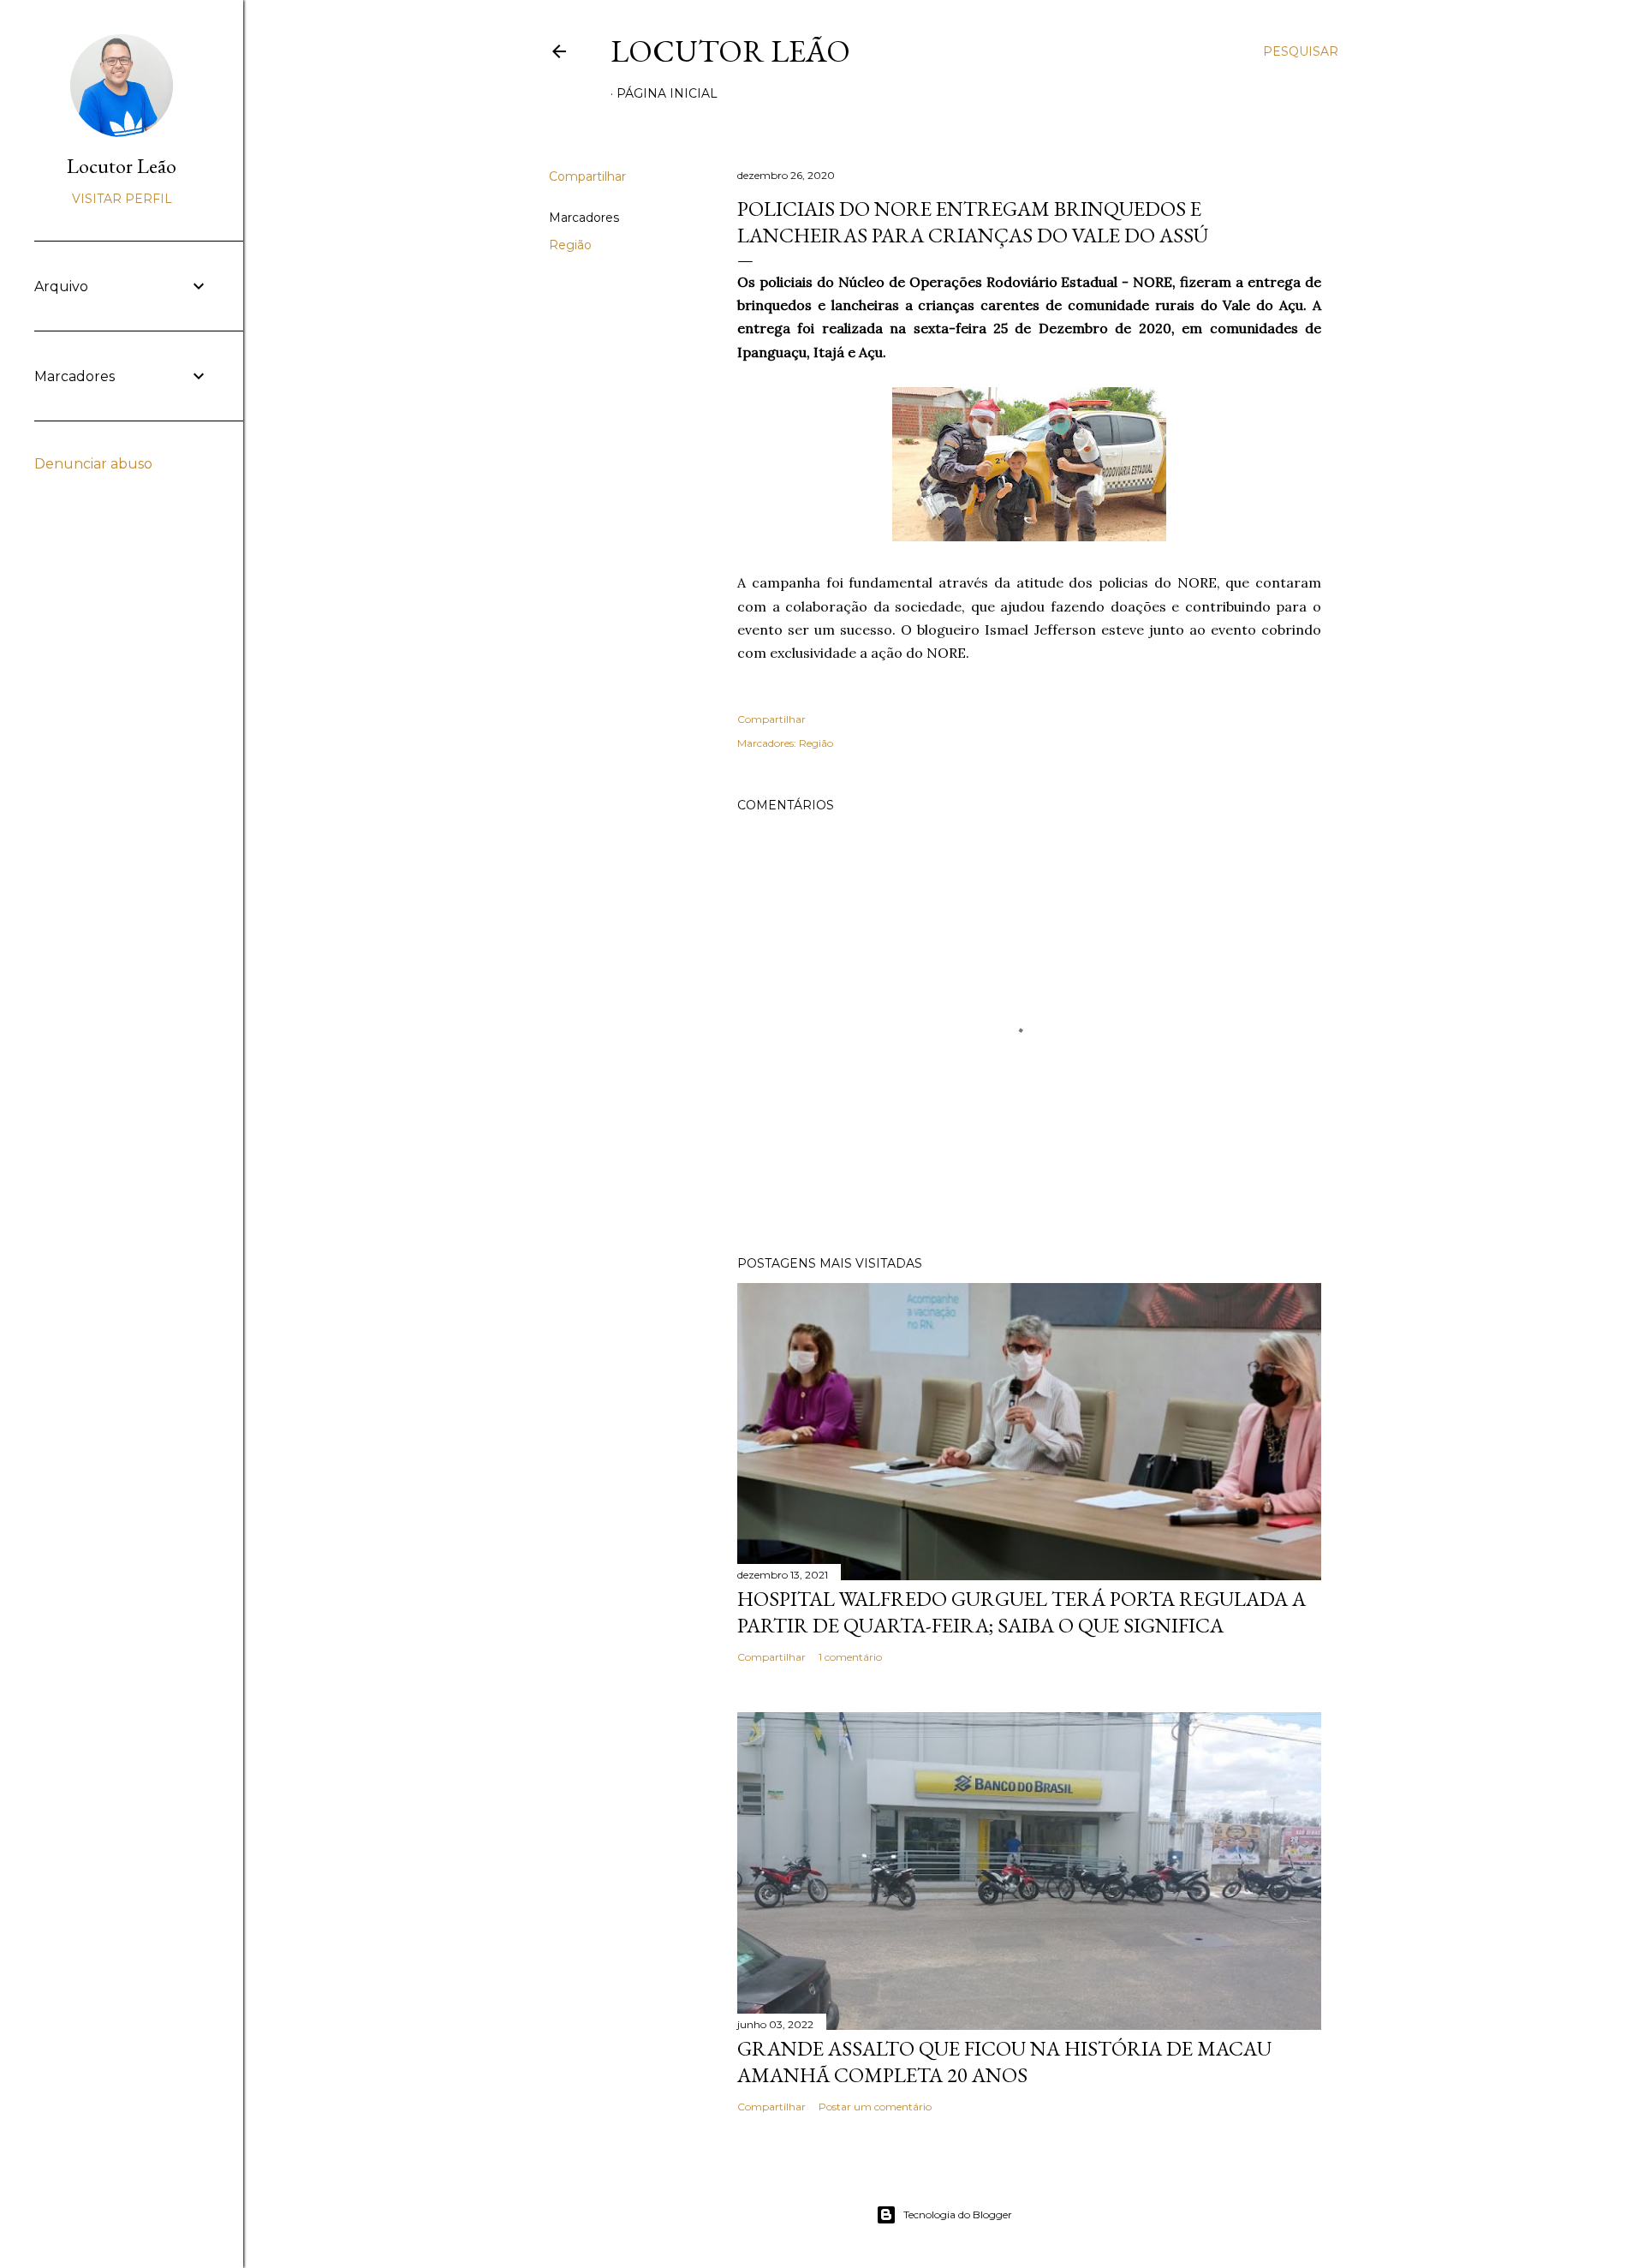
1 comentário (850, 1657)
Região (570, 245)
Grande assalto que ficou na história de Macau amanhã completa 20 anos (1004, 2062)
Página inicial (667, 93)
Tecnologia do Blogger (958, 2214)
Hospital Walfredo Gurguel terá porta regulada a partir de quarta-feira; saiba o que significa (1022, 1612)
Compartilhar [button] (587, 176)
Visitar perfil (122, 199)
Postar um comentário (875, 2107)
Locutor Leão (730, 51)
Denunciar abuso (93, 464)
